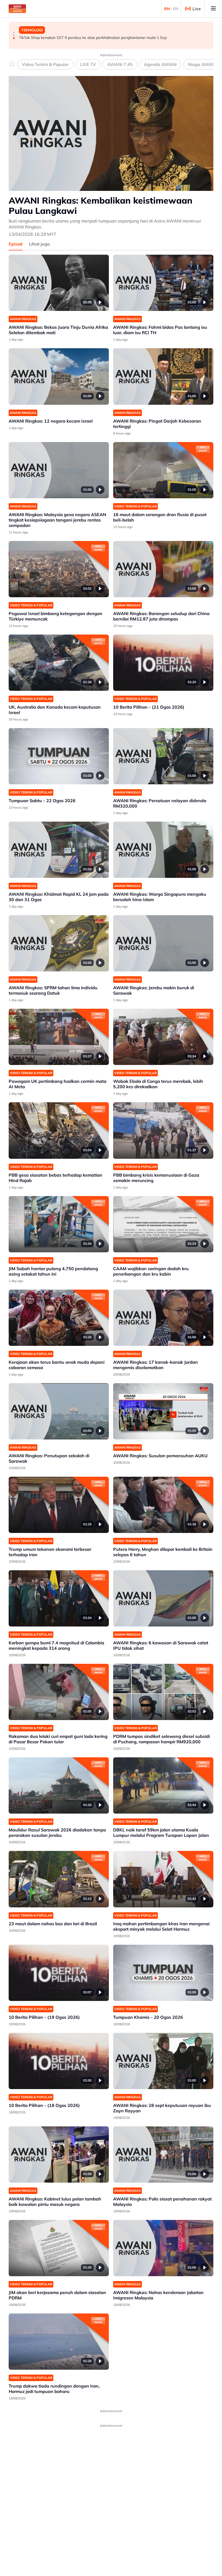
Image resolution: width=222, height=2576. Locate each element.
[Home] (17, 9)
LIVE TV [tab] (88, 64)
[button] (14, 33)
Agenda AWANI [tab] (160, 64)
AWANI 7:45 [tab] (120, 64)
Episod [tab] (16, 244)
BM (167, 9)
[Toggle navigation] (213, 9)
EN (176, 9)
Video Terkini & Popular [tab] (45, 64)
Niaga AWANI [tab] (202, 64)
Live (197, 9)
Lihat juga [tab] (39, 244)
